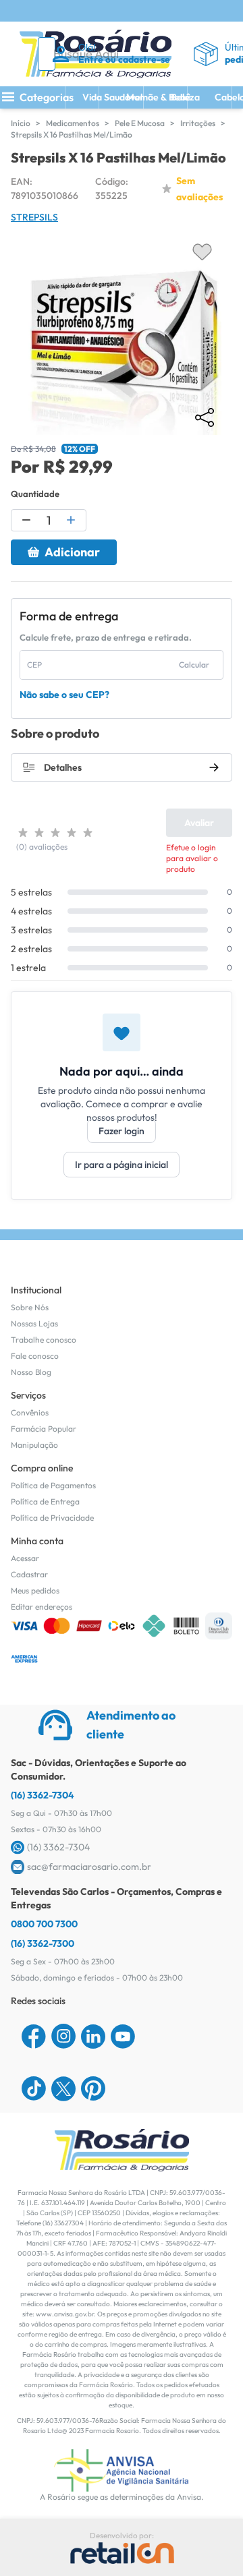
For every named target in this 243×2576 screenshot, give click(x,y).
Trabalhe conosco (44, 1340)
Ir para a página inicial (122, 1165)
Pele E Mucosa (140, 123)
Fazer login (122, 1131)
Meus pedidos (35, 1590)
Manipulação (34, 1445)
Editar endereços (42, 1607)
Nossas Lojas (34, 1323)
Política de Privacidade (52, 1518)
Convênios (30, 1412)
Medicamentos (73, 123)
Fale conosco (35, 1356)
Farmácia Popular (44, 1429)
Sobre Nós (30, 1307)
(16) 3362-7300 (43, 1943)
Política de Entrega (45, 1501)
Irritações (198, 123)
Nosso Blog (31, 1372)
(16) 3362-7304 (43, 1795)
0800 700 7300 (44, 1924)
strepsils (34, 217)
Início (21, 123)
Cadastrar (29, 1574)
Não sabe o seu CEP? (64, 695)
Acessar (25, 1558)
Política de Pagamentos (53, 1485)
